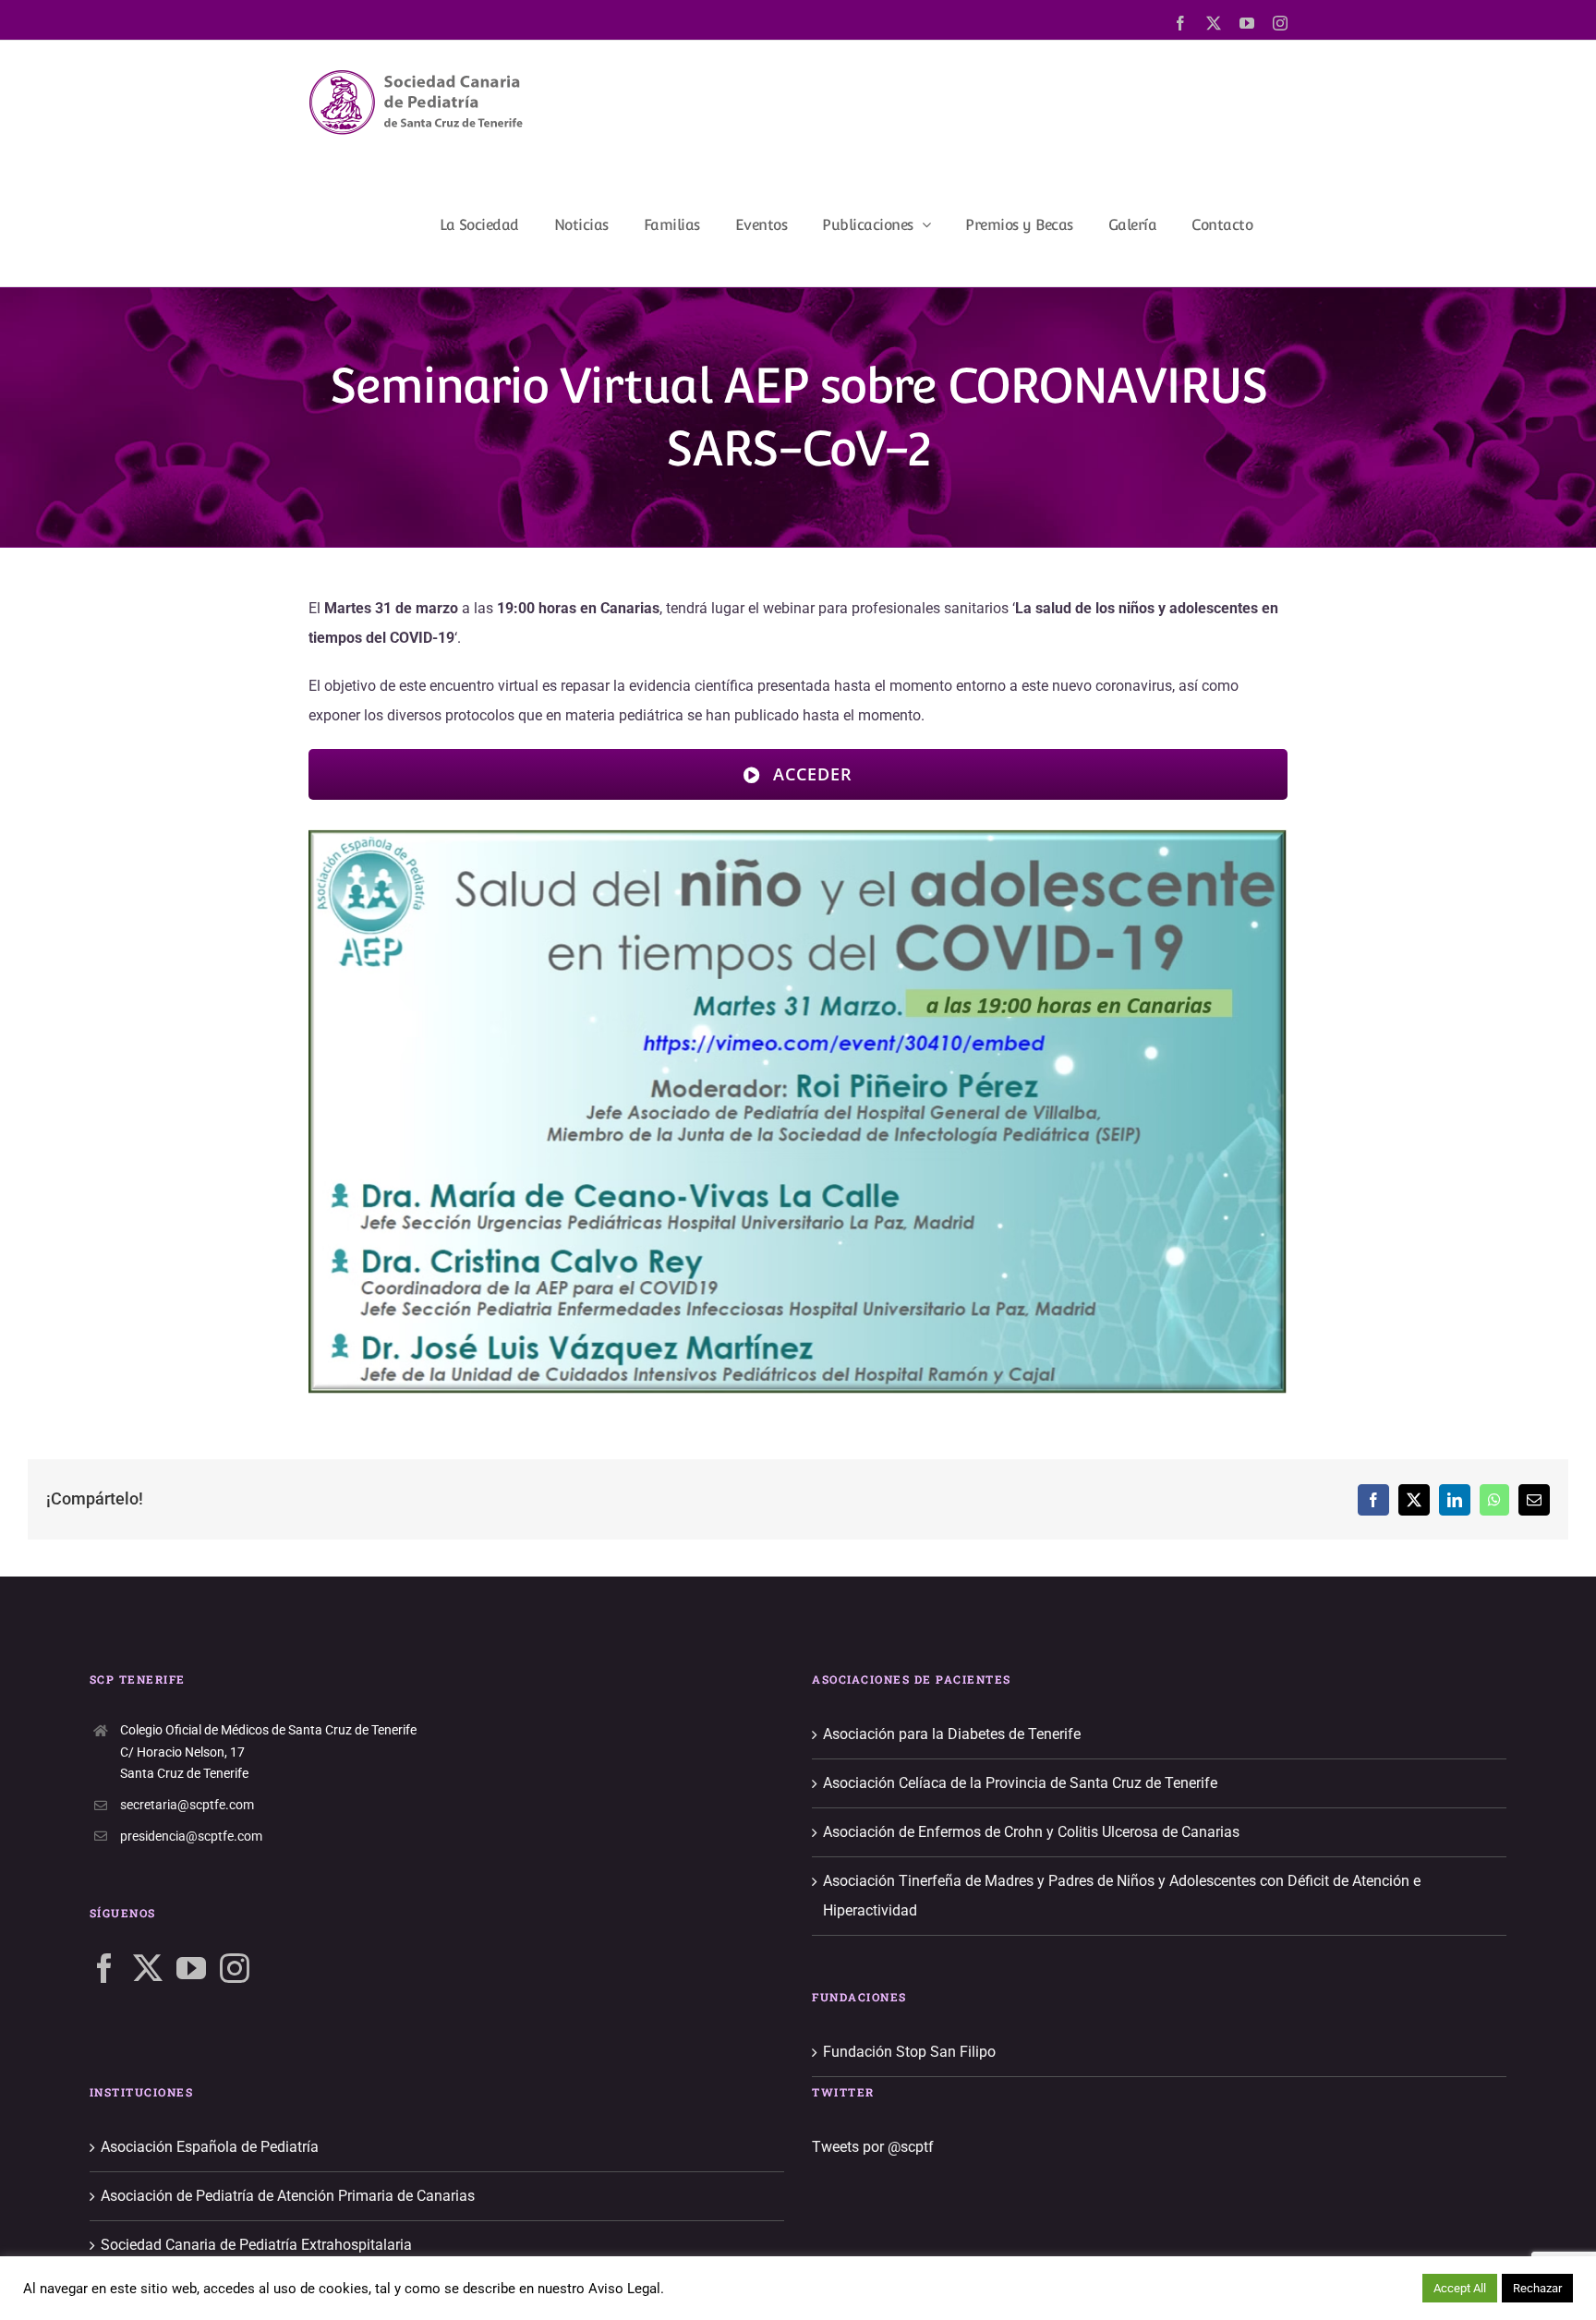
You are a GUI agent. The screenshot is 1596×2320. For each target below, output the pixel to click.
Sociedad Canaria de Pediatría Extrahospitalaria (256, 2245)
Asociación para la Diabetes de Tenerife (952, 1734)
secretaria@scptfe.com (187, 1805)
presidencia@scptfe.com (191, 1836)
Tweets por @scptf (873, 2147)
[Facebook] (104, 1968)
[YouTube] (191, 1968)
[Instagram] (235, 1968)
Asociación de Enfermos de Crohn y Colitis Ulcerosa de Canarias (1031, 1832)
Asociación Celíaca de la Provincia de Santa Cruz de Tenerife (1020, 1783)
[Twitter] (148, 1968)
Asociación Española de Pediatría (210, 2147)
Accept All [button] (1460, 2288)
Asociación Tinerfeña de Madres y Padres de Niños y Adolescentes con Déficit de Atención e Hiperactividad (1122, 1896)
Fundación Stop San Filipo (909, 2052)
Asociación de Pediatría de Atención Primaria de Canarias (288, 2196)
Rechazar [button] (1537, 2288)
